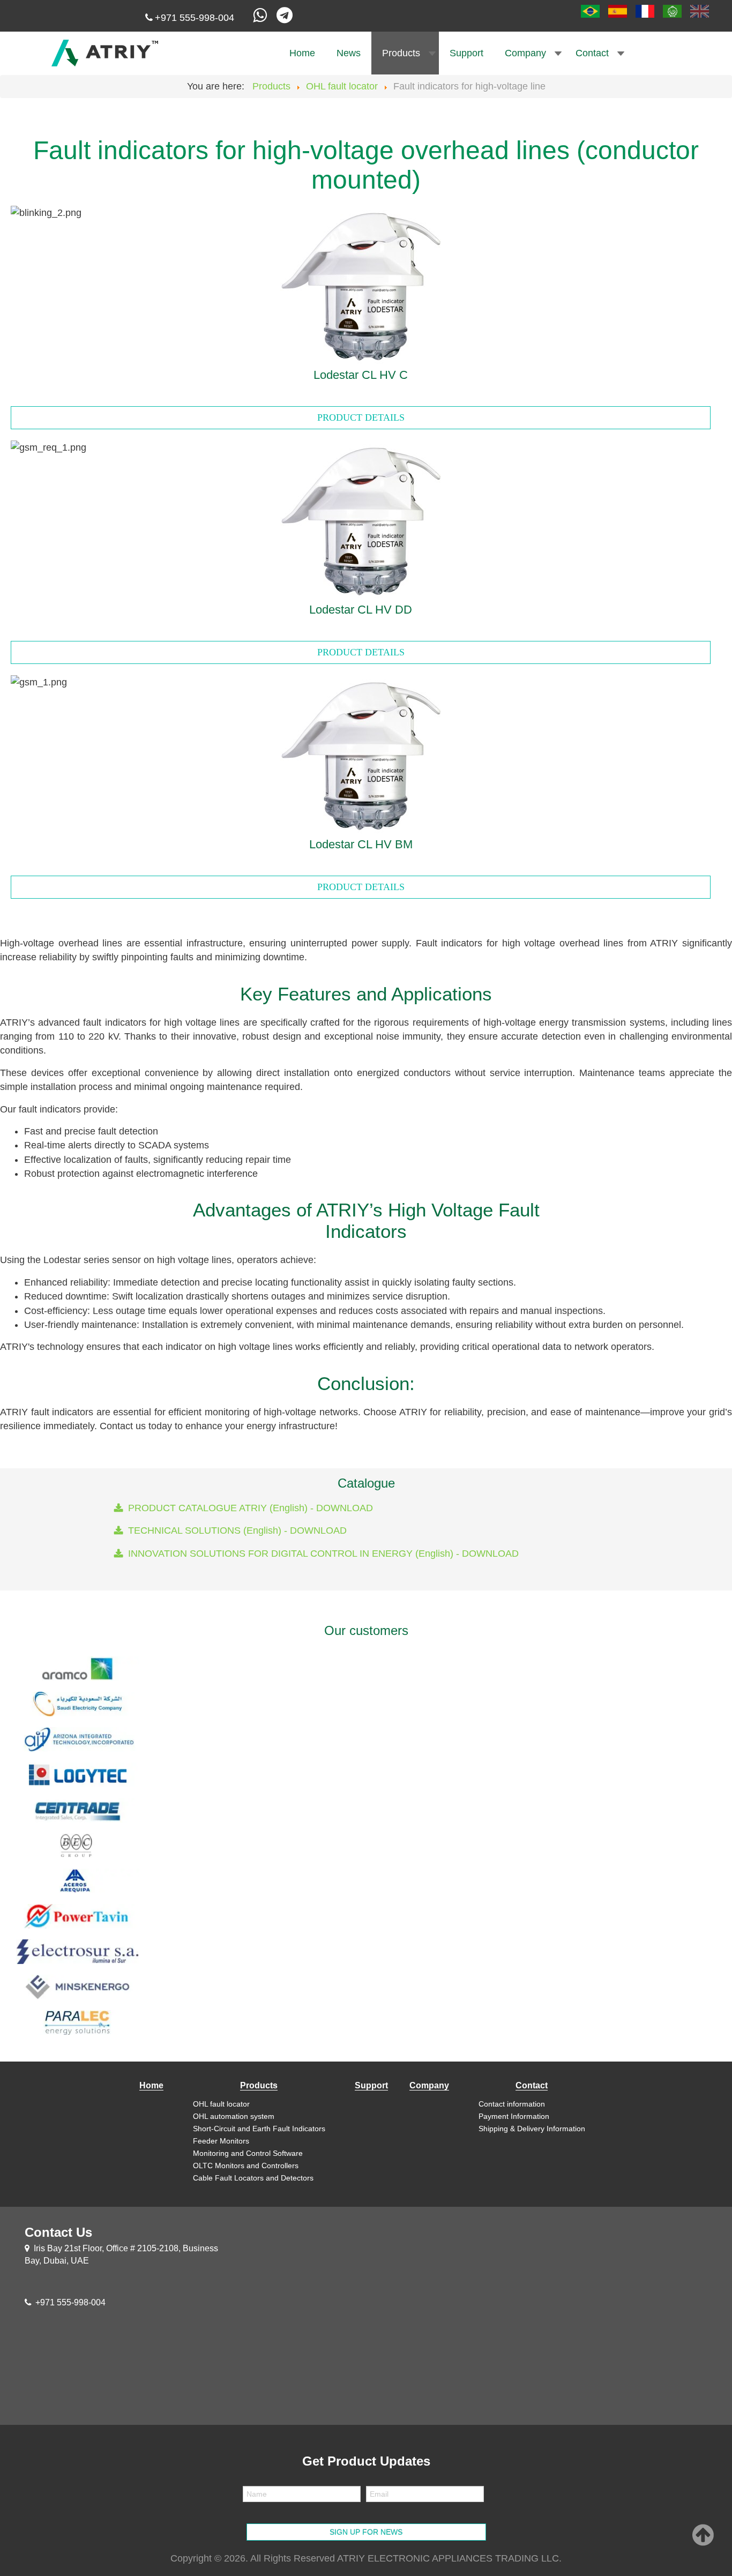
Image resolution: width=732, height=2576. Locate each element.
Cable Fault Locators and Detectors (253, 2178)
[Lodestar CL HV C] (361, 285)
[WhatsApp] (261, 18)
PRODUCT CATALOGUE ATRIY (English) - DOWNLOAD (251, 1508)
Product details (361, 417)
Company (525, 53)
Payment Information (514, 2116)
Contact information (512, 2104)
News (349, 53)
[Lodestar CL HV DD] (361, 519)
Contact (592, 53)
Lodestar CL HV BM (361, 844)
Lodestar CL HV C (361, 375)
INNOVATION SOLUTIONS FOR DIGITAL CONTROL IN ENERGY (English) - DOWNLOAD (323, 1554)
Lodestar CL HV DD (361, 610)
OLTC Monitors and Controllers (246, 2166)
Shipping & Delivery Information (532, 2129)
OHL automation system (234, 2116)
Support (466, 53)
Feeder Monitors (221, 2141)
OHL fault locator (221, 2104)
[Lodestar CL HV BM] (361, 754)
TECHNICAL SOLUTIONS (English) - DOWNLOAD (237, 1530)
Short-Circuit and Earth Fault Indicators (259, 2129)
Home (302, 53)
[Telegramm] (287, 18)
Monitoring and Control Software (248, 2153)
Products (401, 53)
